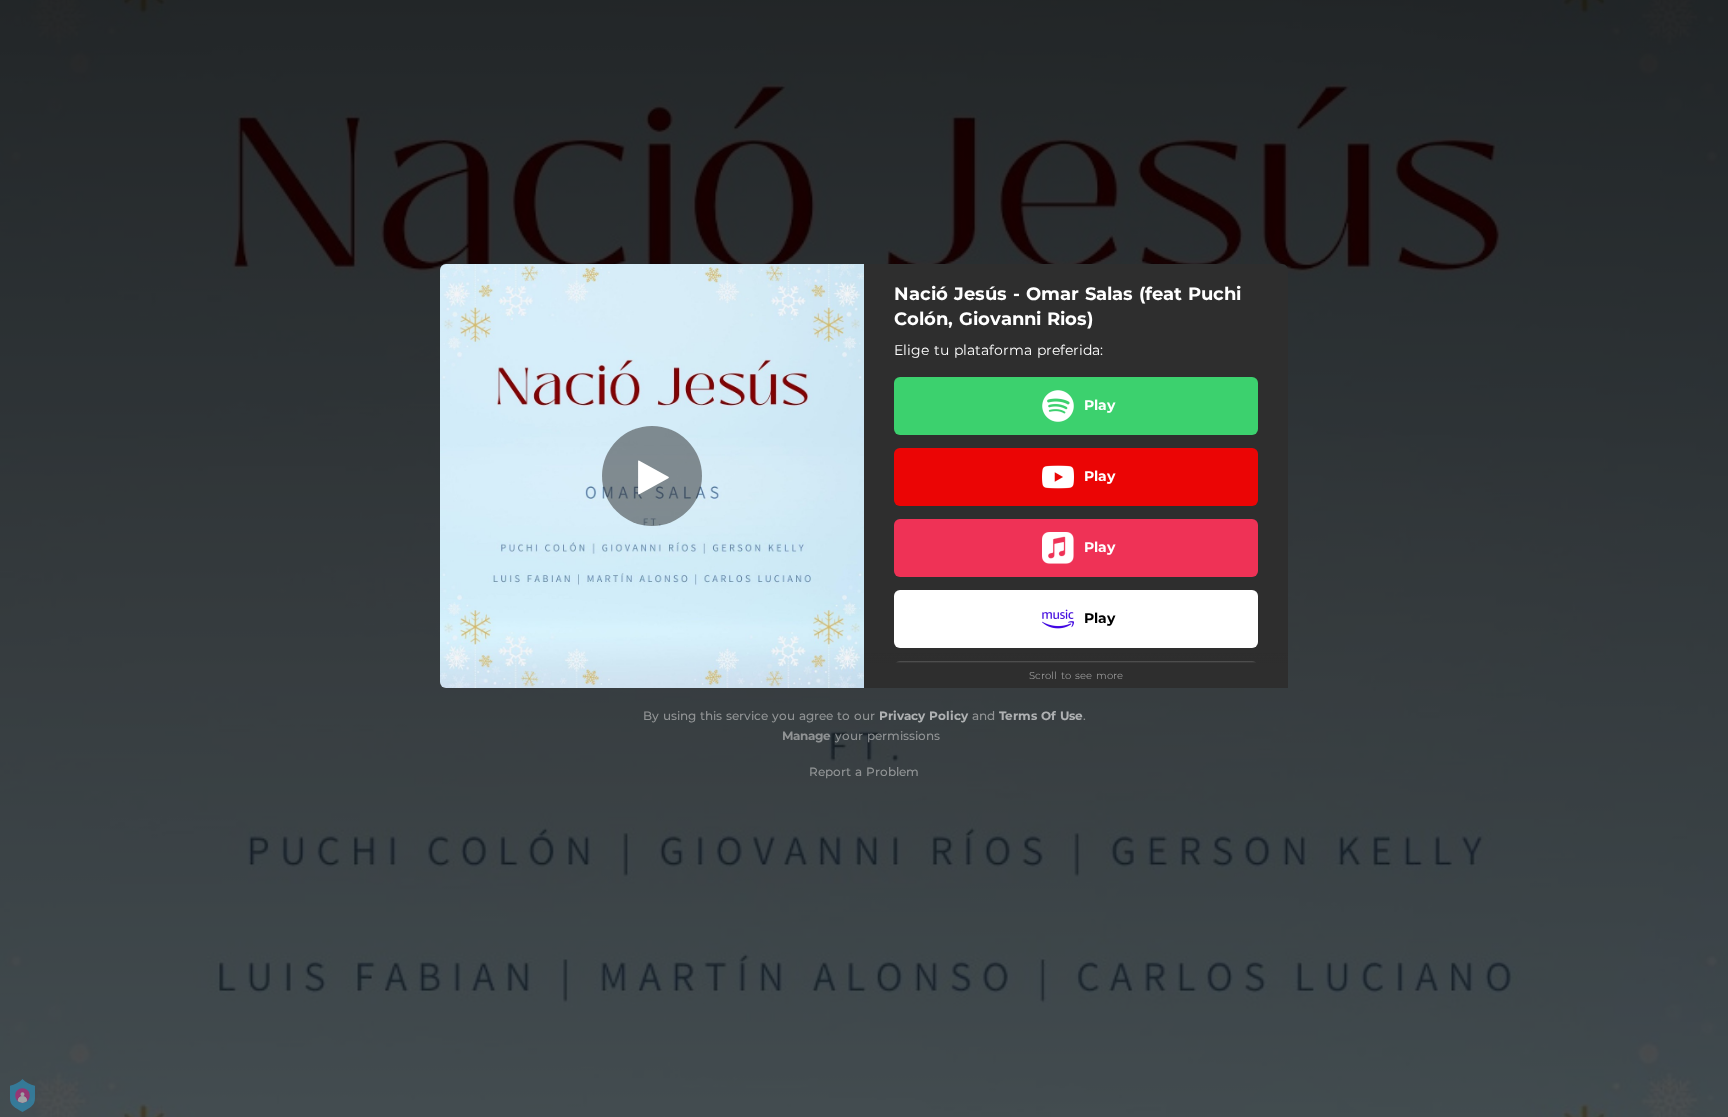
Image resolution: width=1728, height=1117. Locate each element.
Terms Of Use (1041, 715)
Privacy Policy (923, 715)
